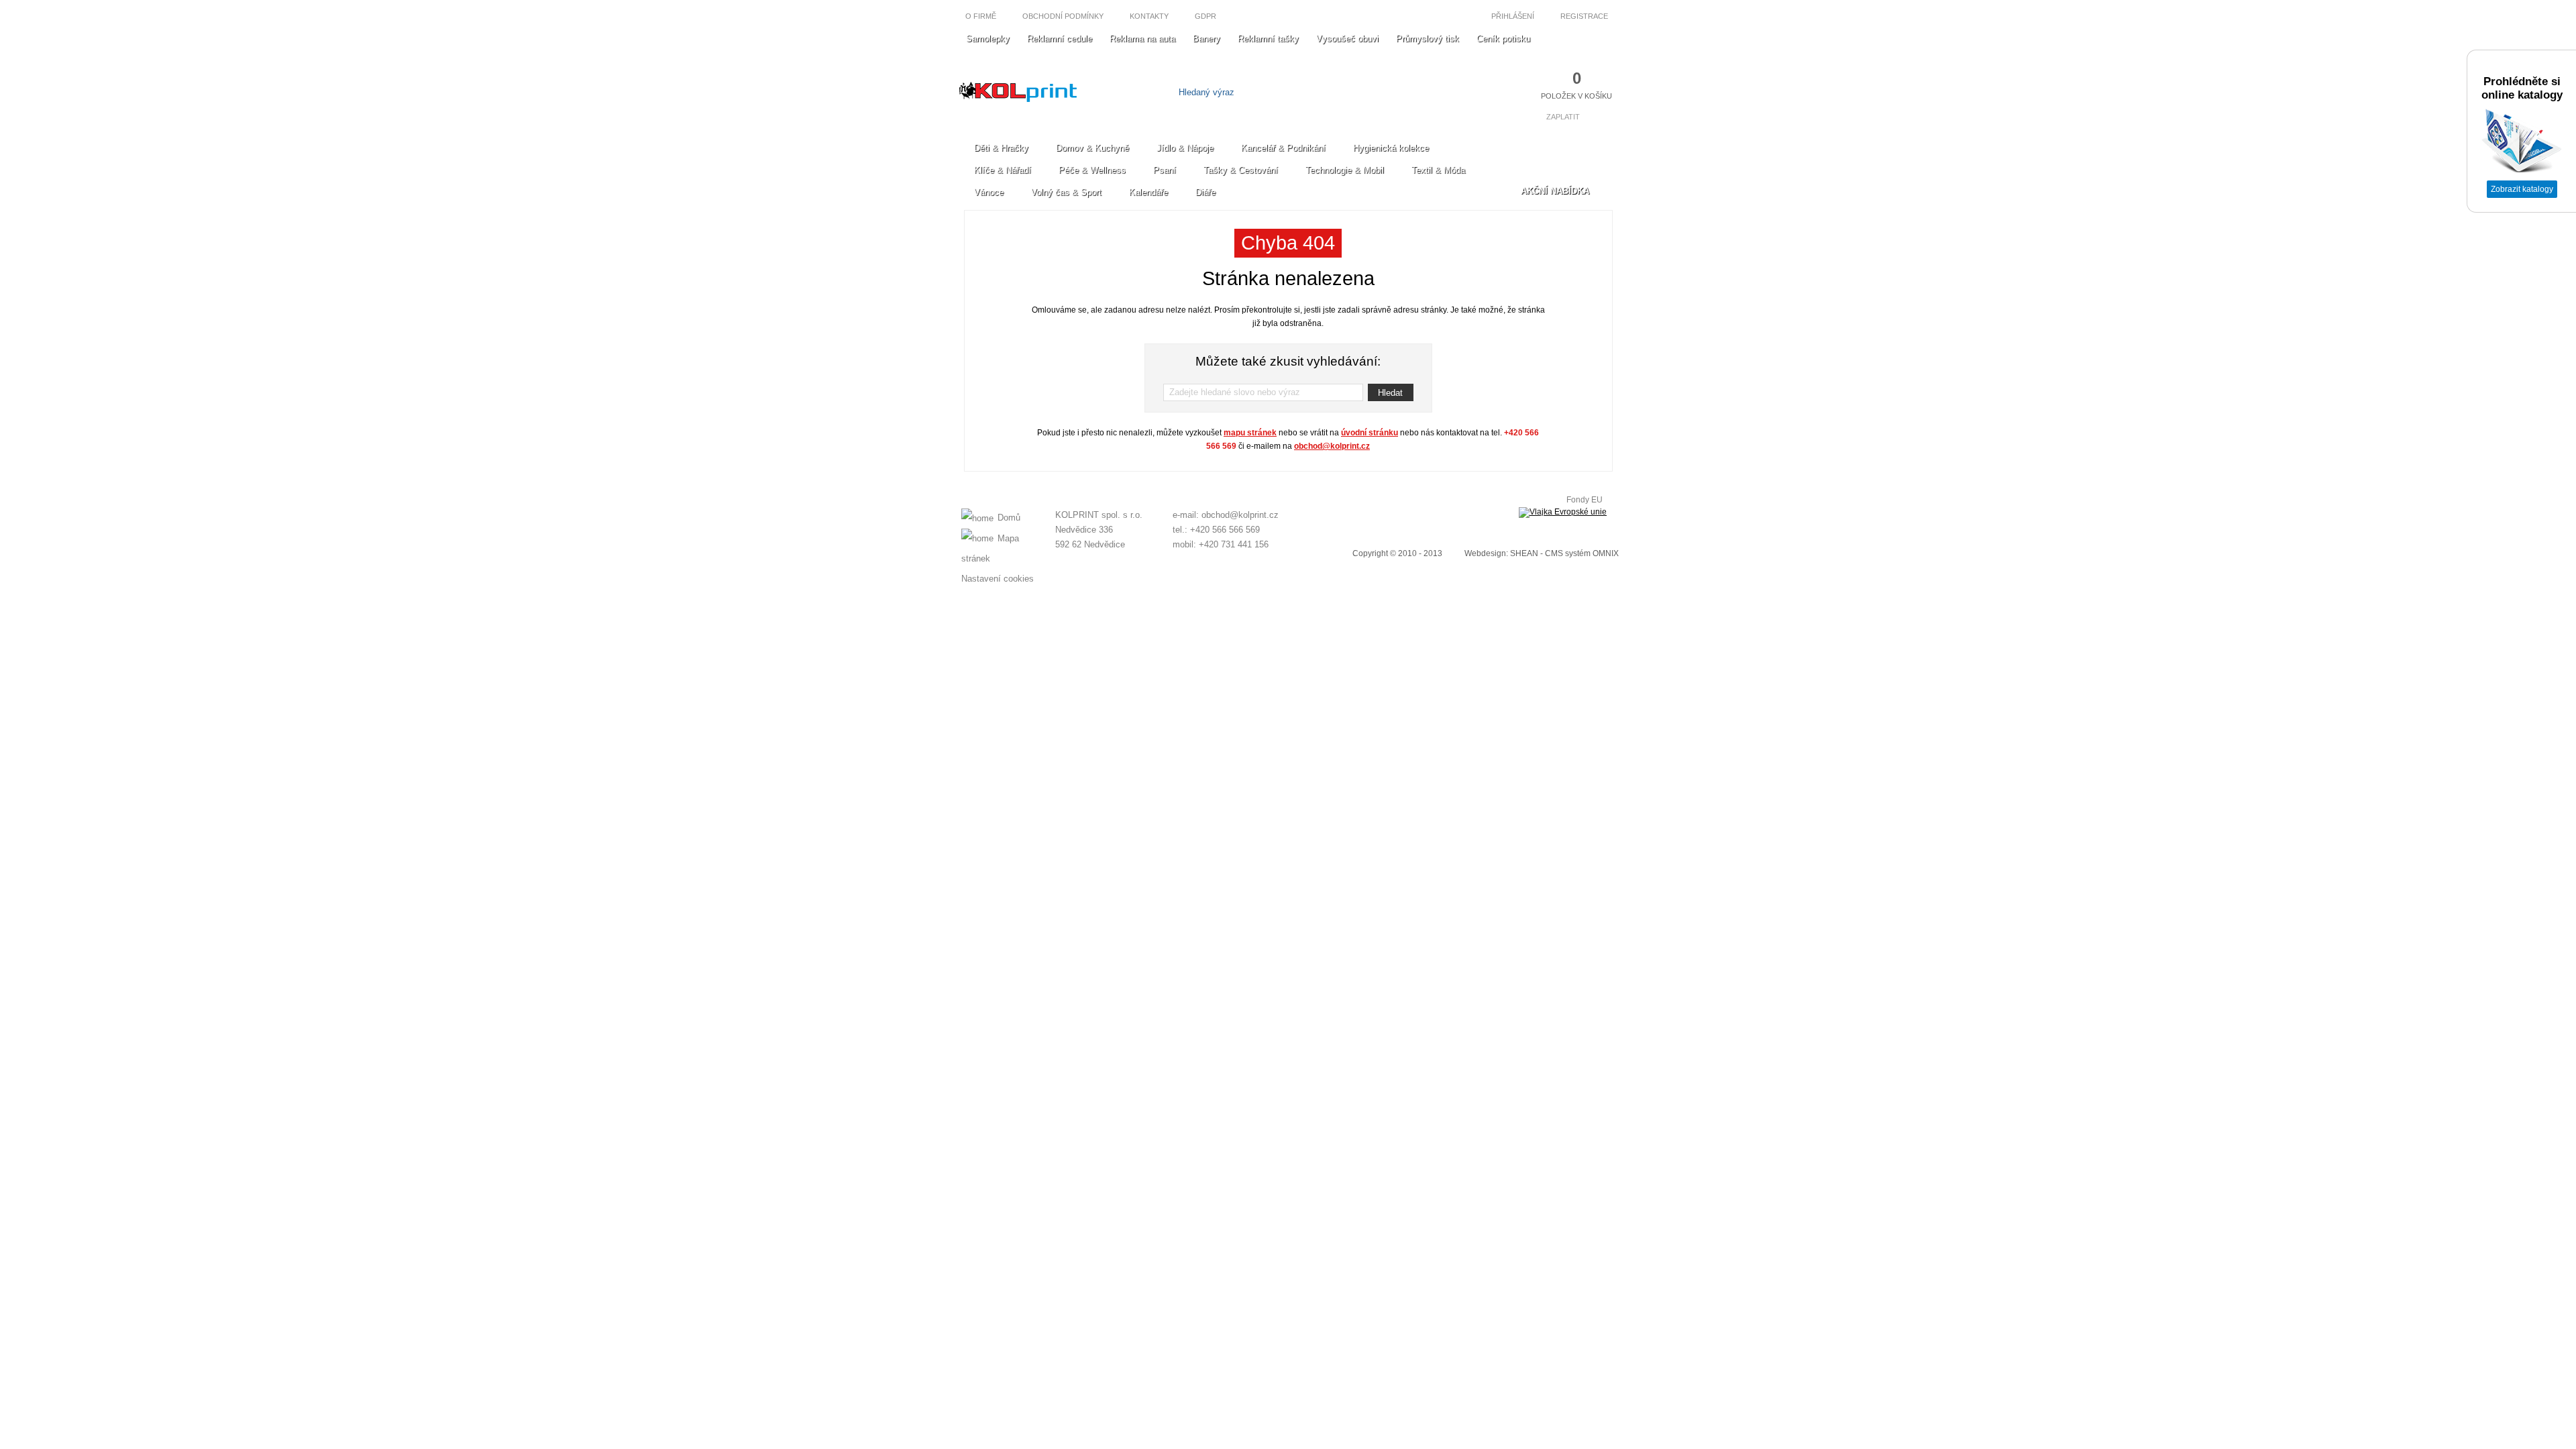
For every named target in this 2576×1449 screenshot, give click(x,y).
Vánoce (989, 192)
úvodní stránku (1370, 433)
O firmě (981, 16)
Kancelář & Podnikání (1283, 148)
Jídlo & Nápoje (1185, 148)
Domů (1009, 518)
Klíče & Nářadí (1003, 170)
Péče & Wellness (1092, 170)
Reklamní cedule (1060, 39)
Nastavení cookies (998, 579)
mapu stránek (1250, 433)
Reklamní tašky (1268, 39)
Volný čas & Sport (1066, 192)
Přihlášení (1512, 16)
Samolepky (988, 39)
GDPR (1205, 16)
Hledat (1390, 393)
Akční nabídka (1555, 191)
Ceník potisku (1503, 39)
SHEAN (1524, 553)
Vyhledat (1367, 92)
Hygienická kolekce (1391, 148)
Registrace (1585, 16)
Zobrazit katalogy (2522, 189)
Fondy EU (1585, 500)
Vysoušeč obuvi (1347, 39)
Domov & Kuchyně (1092, 148)
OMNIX (1606, 553)
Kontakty (1149, 16)
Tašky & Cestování (1241, 170)
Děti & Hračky (1001, 148)
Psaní (1165, 170)
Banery (1206, 39)
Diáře (1205, 192)
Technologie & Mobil (1345, 170)
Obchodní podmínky (1063, 16)
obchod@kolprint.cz (1332, 446)
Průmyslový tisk (1428, 39)
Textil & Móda (1438, 170)
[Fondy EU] (1563, 513)
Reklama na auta (1142, 39)
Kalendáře (1148, 192)
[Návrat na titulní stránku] (1018, 99)
